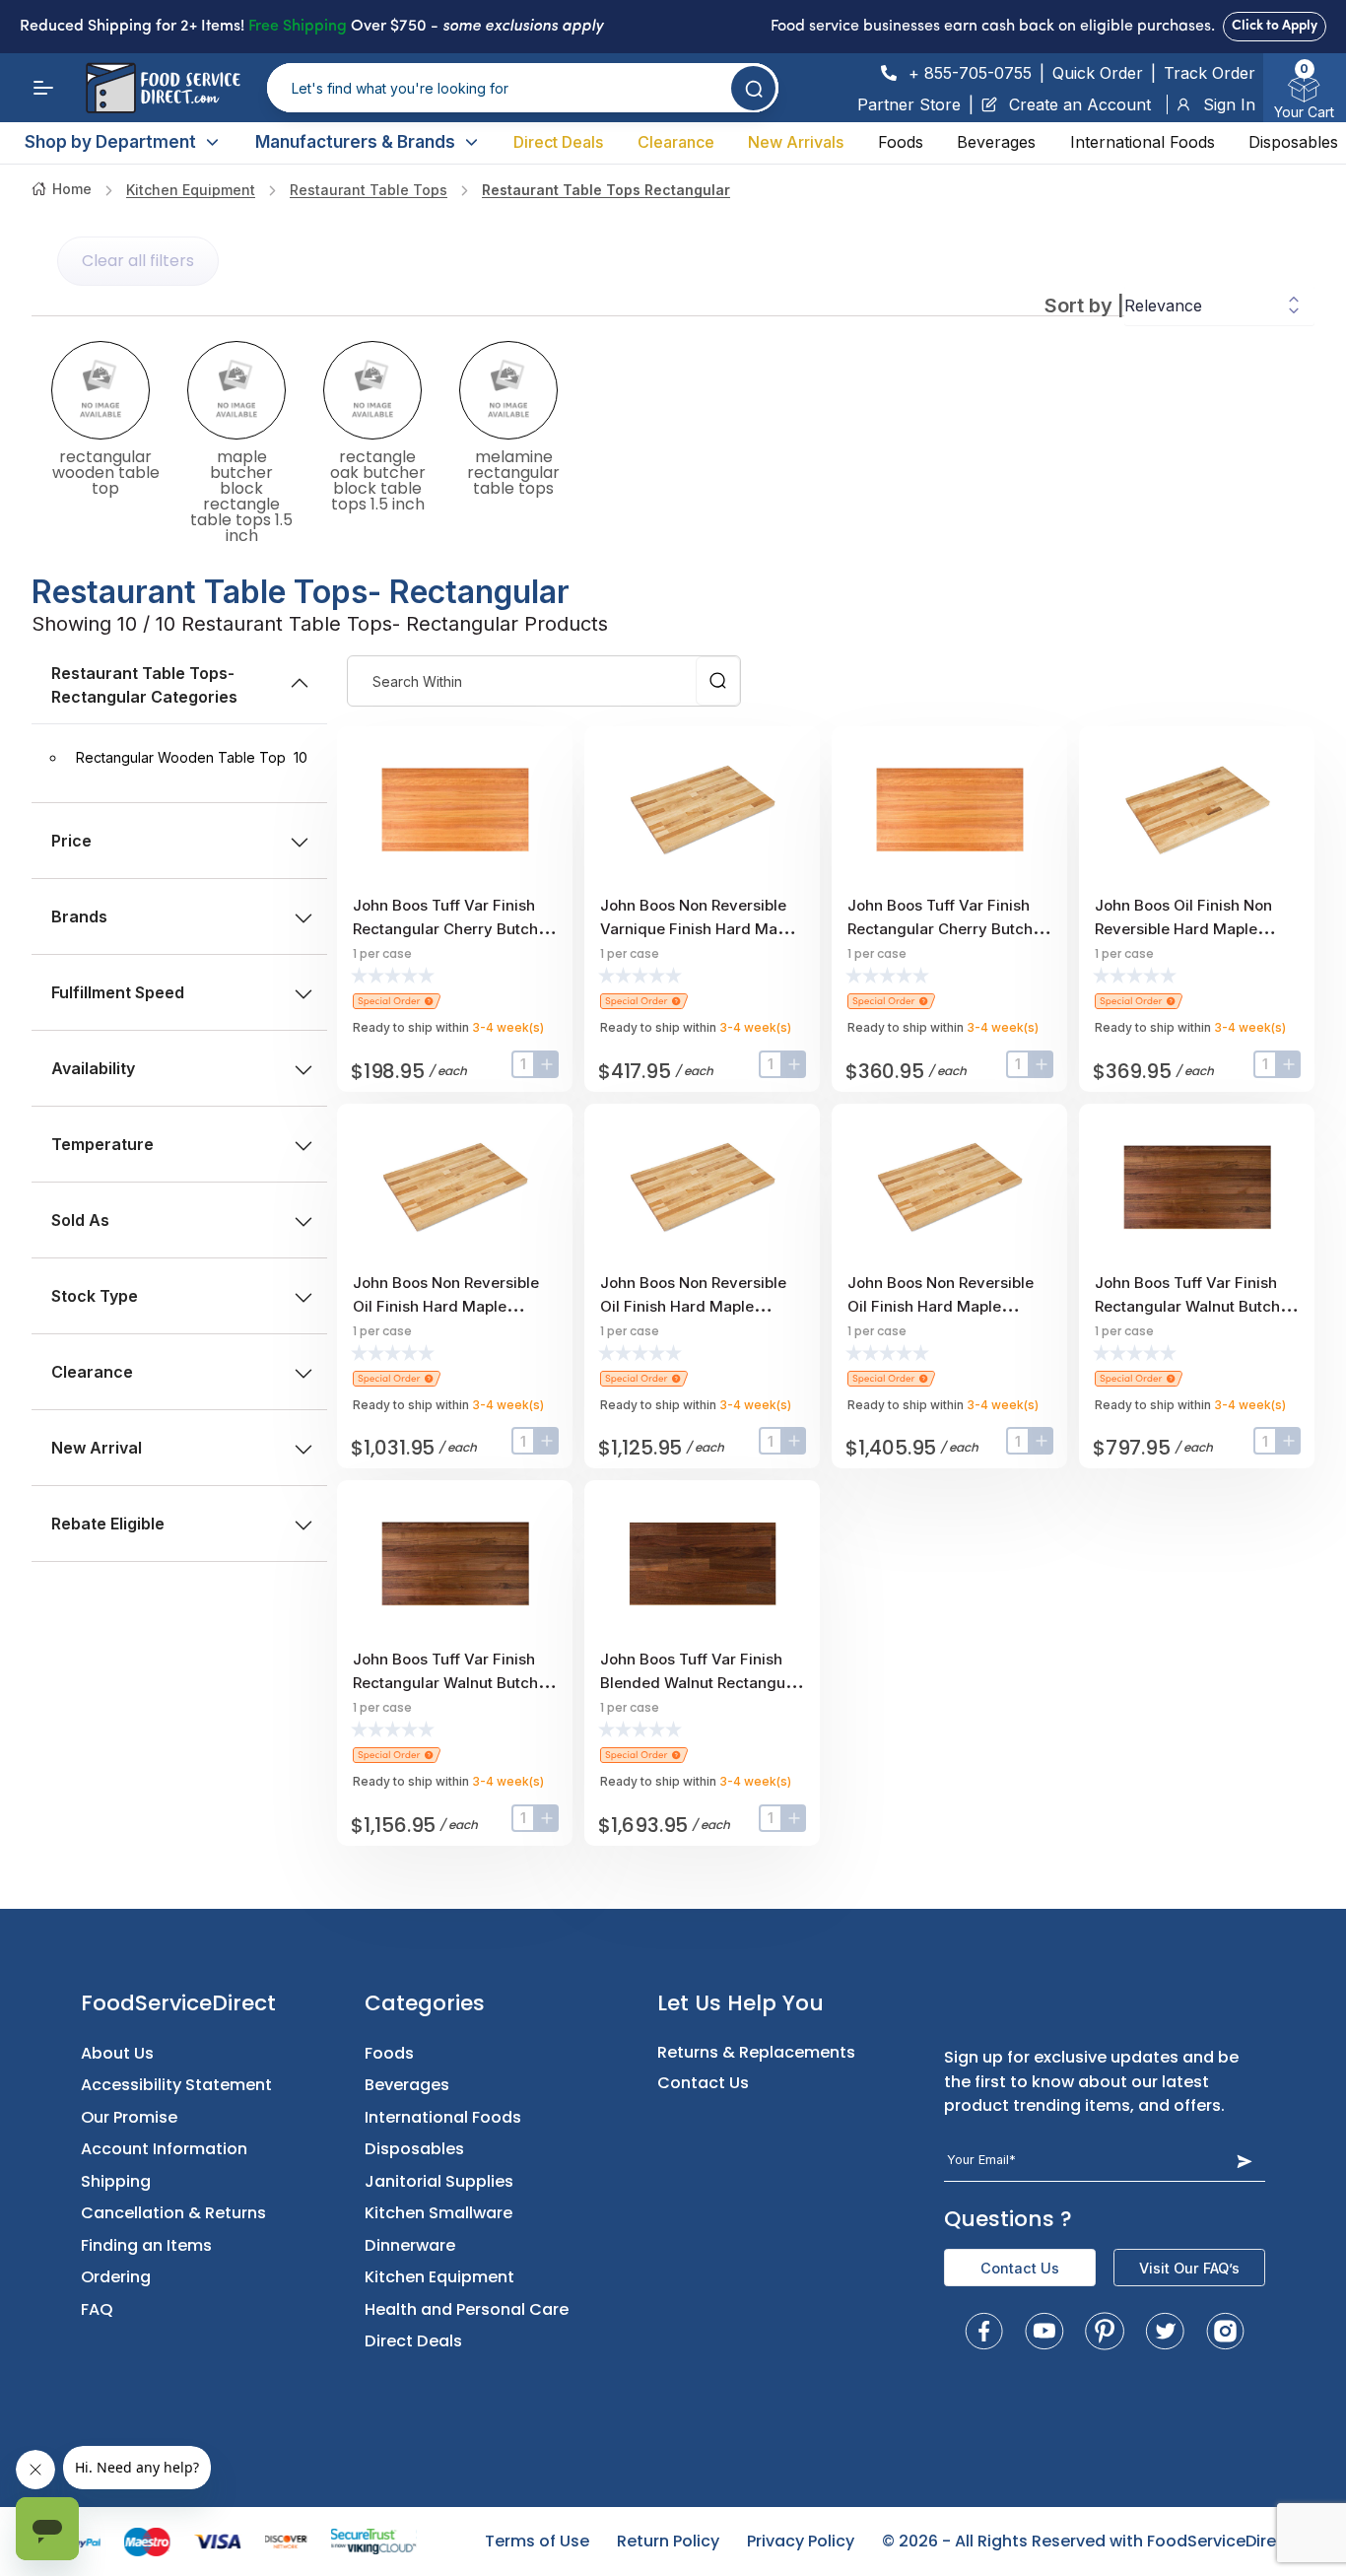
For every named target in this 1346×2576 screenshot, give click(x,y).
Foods (901, 142)
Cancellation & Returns (173, 2213)
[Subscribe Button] (1244, 2161)
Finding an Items (146, 2245)
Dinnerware (410, 2245)
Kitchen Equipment (191, 190)
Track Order (1210, 73)
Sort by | (1084, 305)
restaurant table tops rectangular (606, 190)
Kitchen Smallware (438, 2213)
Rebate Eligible (108, 1524)
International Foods (1143, 142)
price (71, 841)
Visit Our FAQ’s (1189, 2268)
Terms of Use (537, 2541)
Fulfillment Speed (118, 992)
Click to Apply (1275, 26)
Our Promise (129, 2117)
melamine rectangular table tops (513, 471)
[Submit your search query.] (753, 88)
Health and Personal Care (467, 2309)
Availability (93, 1068)
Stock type (95, 1296)
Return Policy (668, 2541)
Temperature (102, 1144)
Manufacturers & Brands (355, 142)
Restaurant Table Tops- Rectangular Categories (144, 685)
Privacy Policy (801, 2541)
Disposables (1293, 142)
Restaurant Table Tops (369, 190)
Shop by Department (110, 142)
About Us (117, 2053)
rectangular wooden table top (106, 471)
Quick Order (1098, 73)
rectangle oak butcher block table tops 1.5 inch (378, 479)
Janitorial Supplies (439, 2181)
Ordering (116, 2277)
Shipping (116, 2181)
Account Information (164, 2149)
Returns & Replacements (756, 2052)
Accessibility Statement (176, 2085)
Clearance (676, 142)
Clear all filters (138, 261)
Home (72, 189)
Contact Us (703, 2083)
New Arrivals (796, 142)
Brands (79, 916)
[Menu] (43, 88)
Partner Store (909, 104)
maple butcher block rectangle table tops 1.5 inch (241, 495)
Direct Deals (558, 142)
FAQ (97, 2309)
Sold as (80, 1220)
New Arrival (97, 1448)
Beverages (996, 142)
